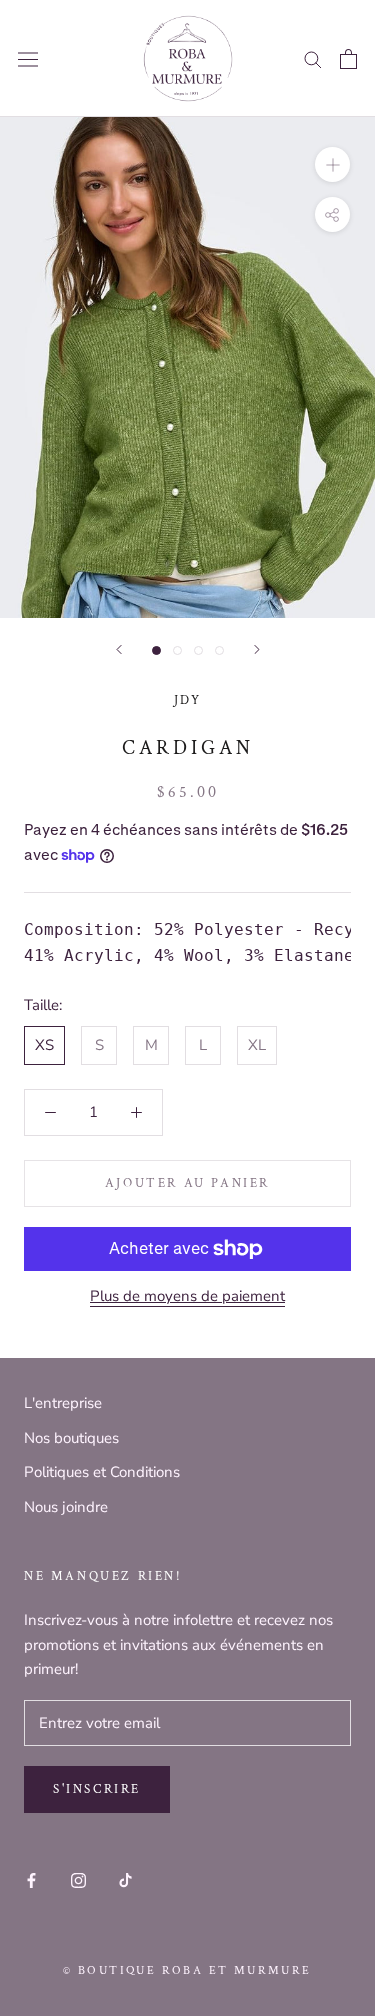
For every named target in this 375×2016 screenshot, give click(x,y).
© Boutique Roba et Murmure (187, 1970)
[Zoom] (332, 164)
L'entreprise (63, 1403)
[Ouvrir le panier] (348, 59)
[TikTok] (125, 1879)
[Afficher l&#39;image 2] (177, 650)
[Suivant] (257, 649)
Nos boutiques (71, 1438)
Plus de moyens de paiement (187, 1296)
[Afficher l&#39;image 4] (219, 650)
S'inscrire (97, 1789)
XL (257, 1045)
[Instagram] (78, 1879)
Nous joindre (66, 1507)
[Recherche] (313, 58)
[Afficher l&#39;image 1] (156, 650)
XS (44, 1045)
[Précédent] (119, 649)
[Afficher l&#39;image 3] (198, 650)
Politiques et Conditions (102, 1472)
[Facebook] (31, 1879)
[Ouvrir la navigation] (28, 59)
